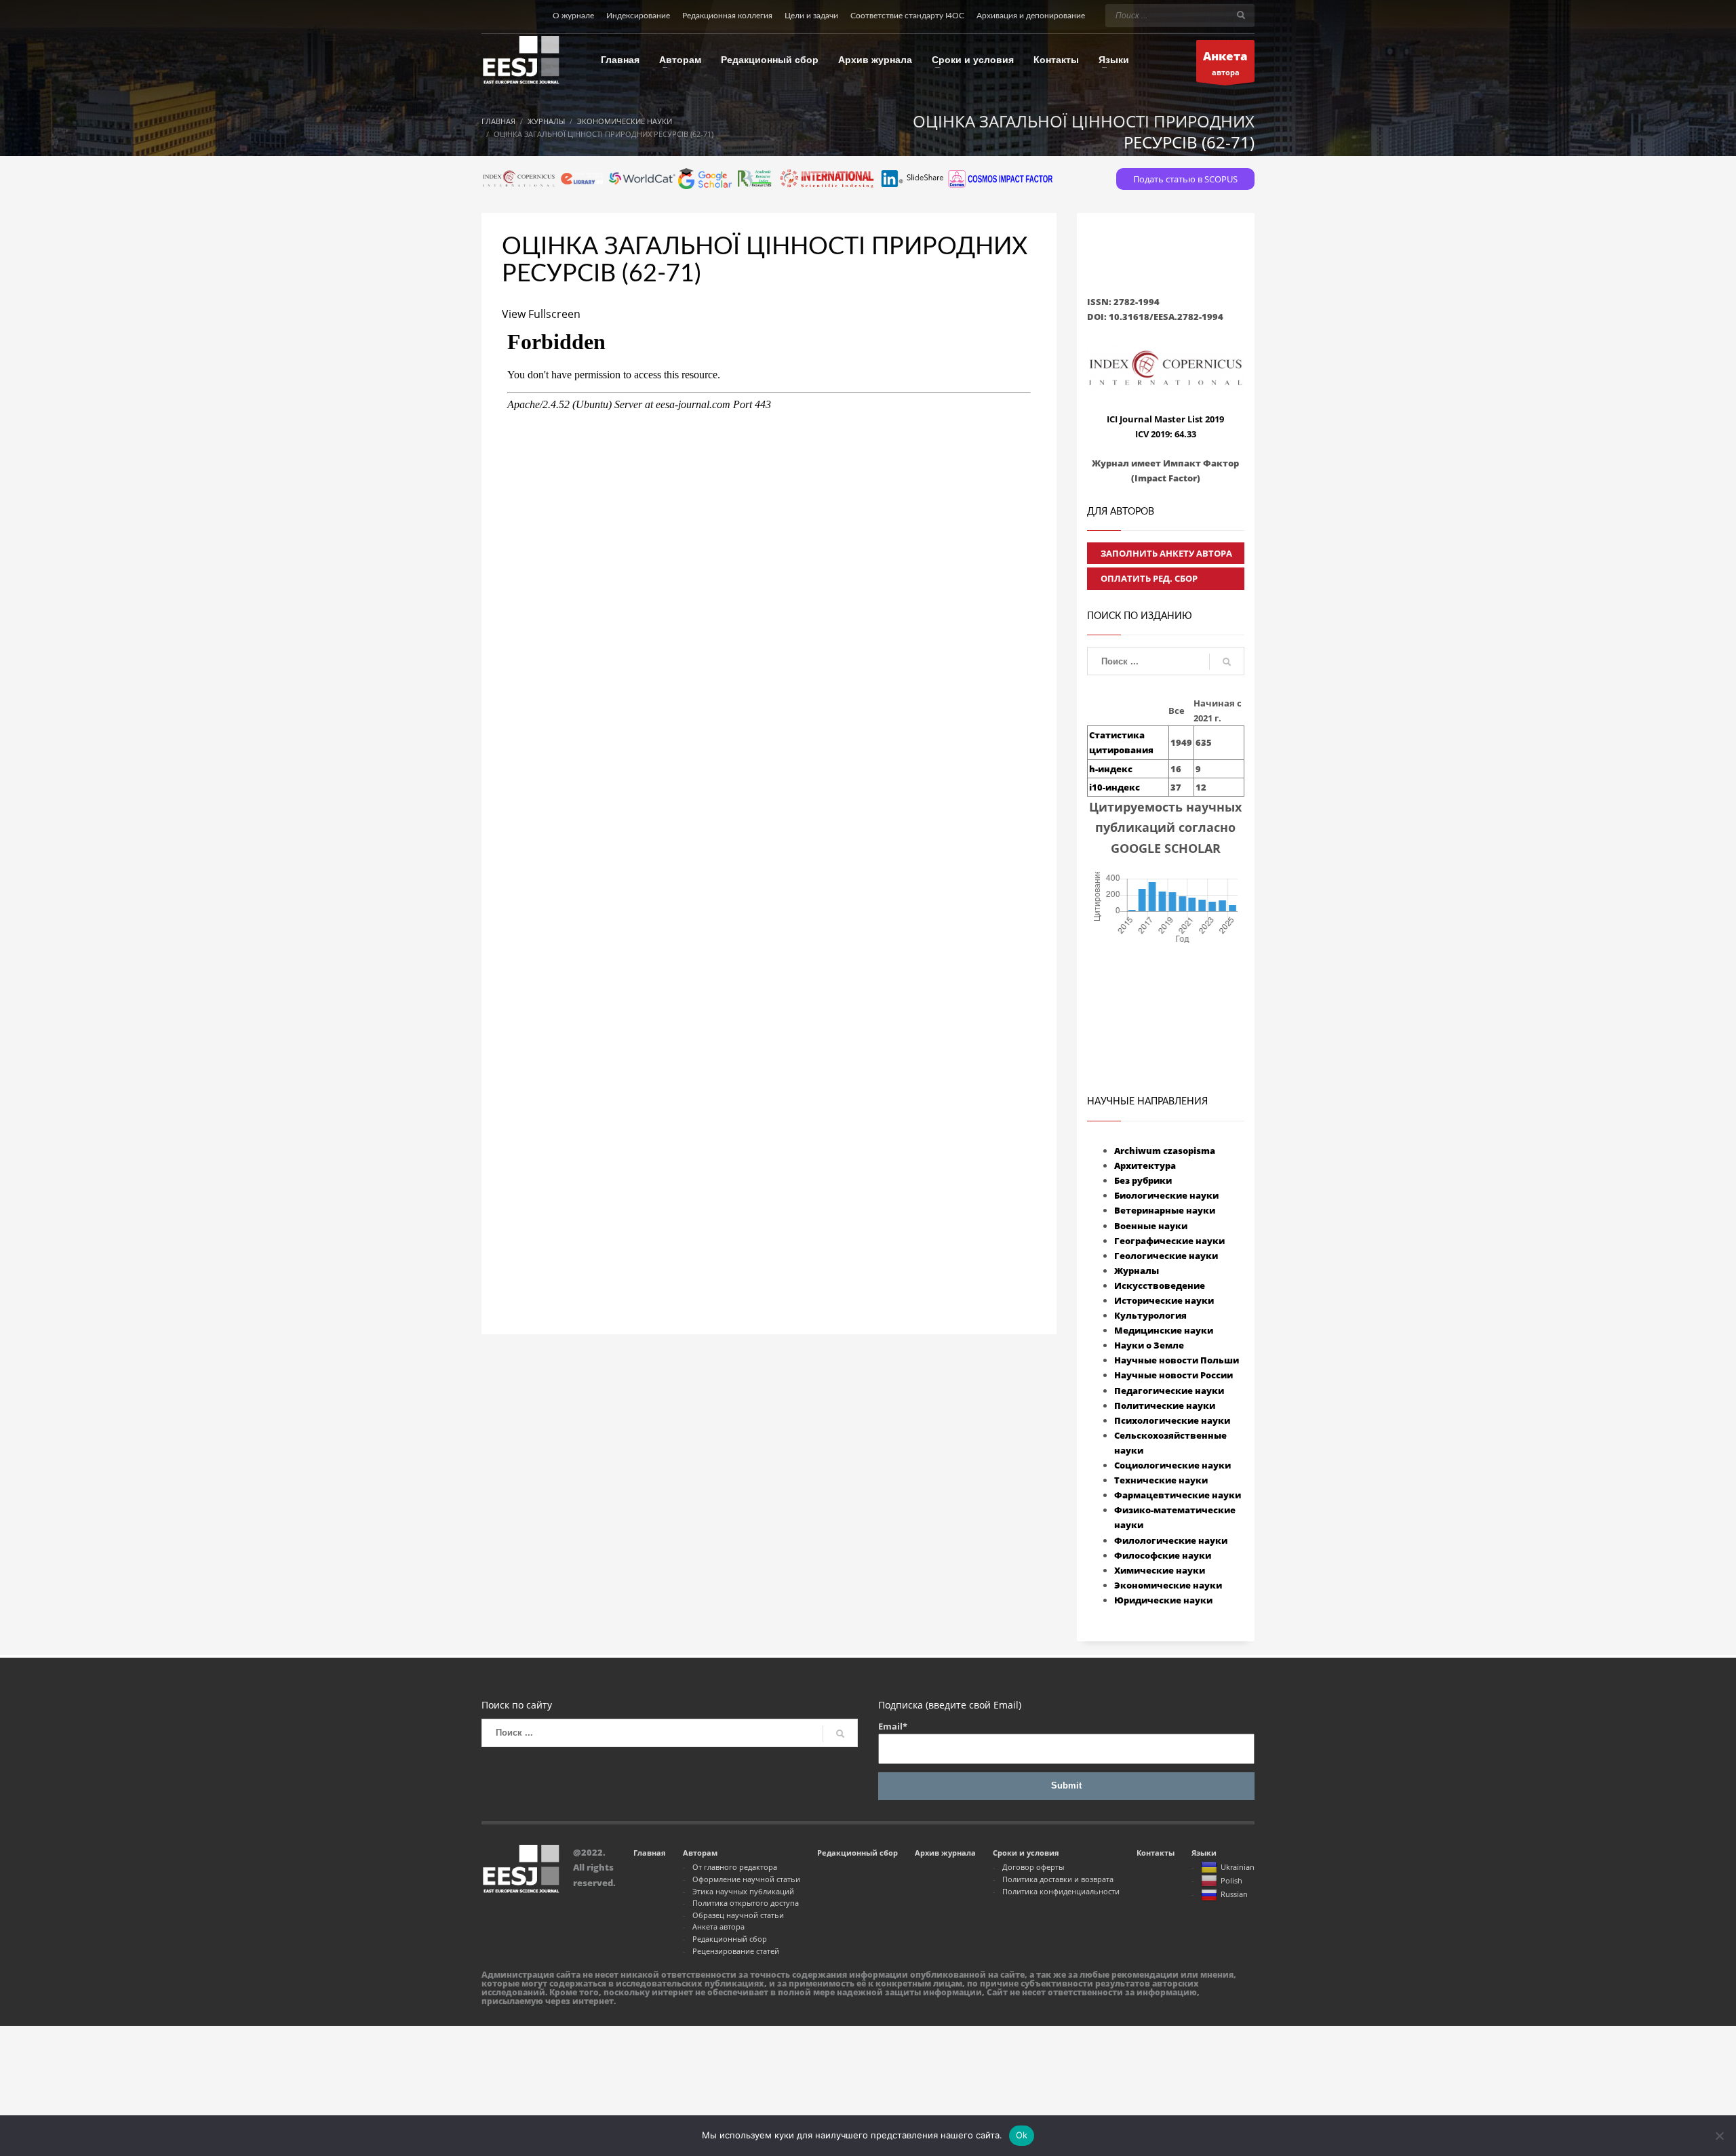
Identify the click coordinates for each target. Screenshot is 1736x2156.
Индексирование (638, 16)
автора (1225, 63)
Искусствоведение (1160, 1285)
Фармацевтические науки (1178, 1495)
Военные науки (1151, 1226)
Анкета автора (718, 1927)
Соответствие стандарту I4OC (907, 16)
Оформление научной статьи (746, 1879)
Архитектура (1145, 1165)
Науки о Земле (1149, 1345)
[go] (1241, 15)
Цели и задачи (811, 16)
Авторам (700, 1853)
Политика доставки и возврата (1058, 1879)
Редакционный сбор (730, 1939)
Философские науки (1163, 1555)
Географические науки (1169, 1241)
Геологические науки (1166, 1256)
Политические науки (1165, 1405)
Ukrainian (1238, 1867)
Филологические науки (1171, 1540)
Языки (1204, 1853)
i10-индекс (1114, 787)
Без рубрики (1143, 1180)
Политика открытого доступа (746, 1903)
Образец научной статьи (738, 1915)
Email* (893, 1726)
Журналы (1137, 1271)
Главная (650, 1853)
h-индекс (1111, 769)
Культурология (1150, 1315)
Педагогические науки (1169, 1391)
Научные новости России (1173, 1375)
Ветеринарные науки (1165, 1210)
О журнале (573, 16)
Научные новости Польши (1177, 1360)
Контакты (1156, 1853)
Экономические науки (1168, 1585)
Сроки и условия (1026, 1853)
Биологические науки (1166, 1195)
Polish (1231, 1880)
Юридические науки (1163, 1600)
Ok (1022, 2135)
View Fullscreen (541, 314)
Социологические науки (1172, 1465)
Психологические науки (1172, 1420)
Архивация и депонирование (1031, 16)
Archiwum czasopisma (1165, 1151)
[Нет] (1719, 2136)
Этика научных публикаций (743, 1891)
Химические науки (1160, 1570)
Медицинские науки (1164, 1330)
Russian (1234, 1894)
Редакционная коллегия (727, 16)
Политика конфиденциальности (1061, 1891)
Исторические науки (1164, 1300)
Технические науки (1161, 1480)
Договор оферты (1033, 1867)
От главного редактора (735, 1867)
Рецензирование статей (736, 1951)
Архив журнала (945, 1853)
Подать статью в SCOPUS (1185, 179)
